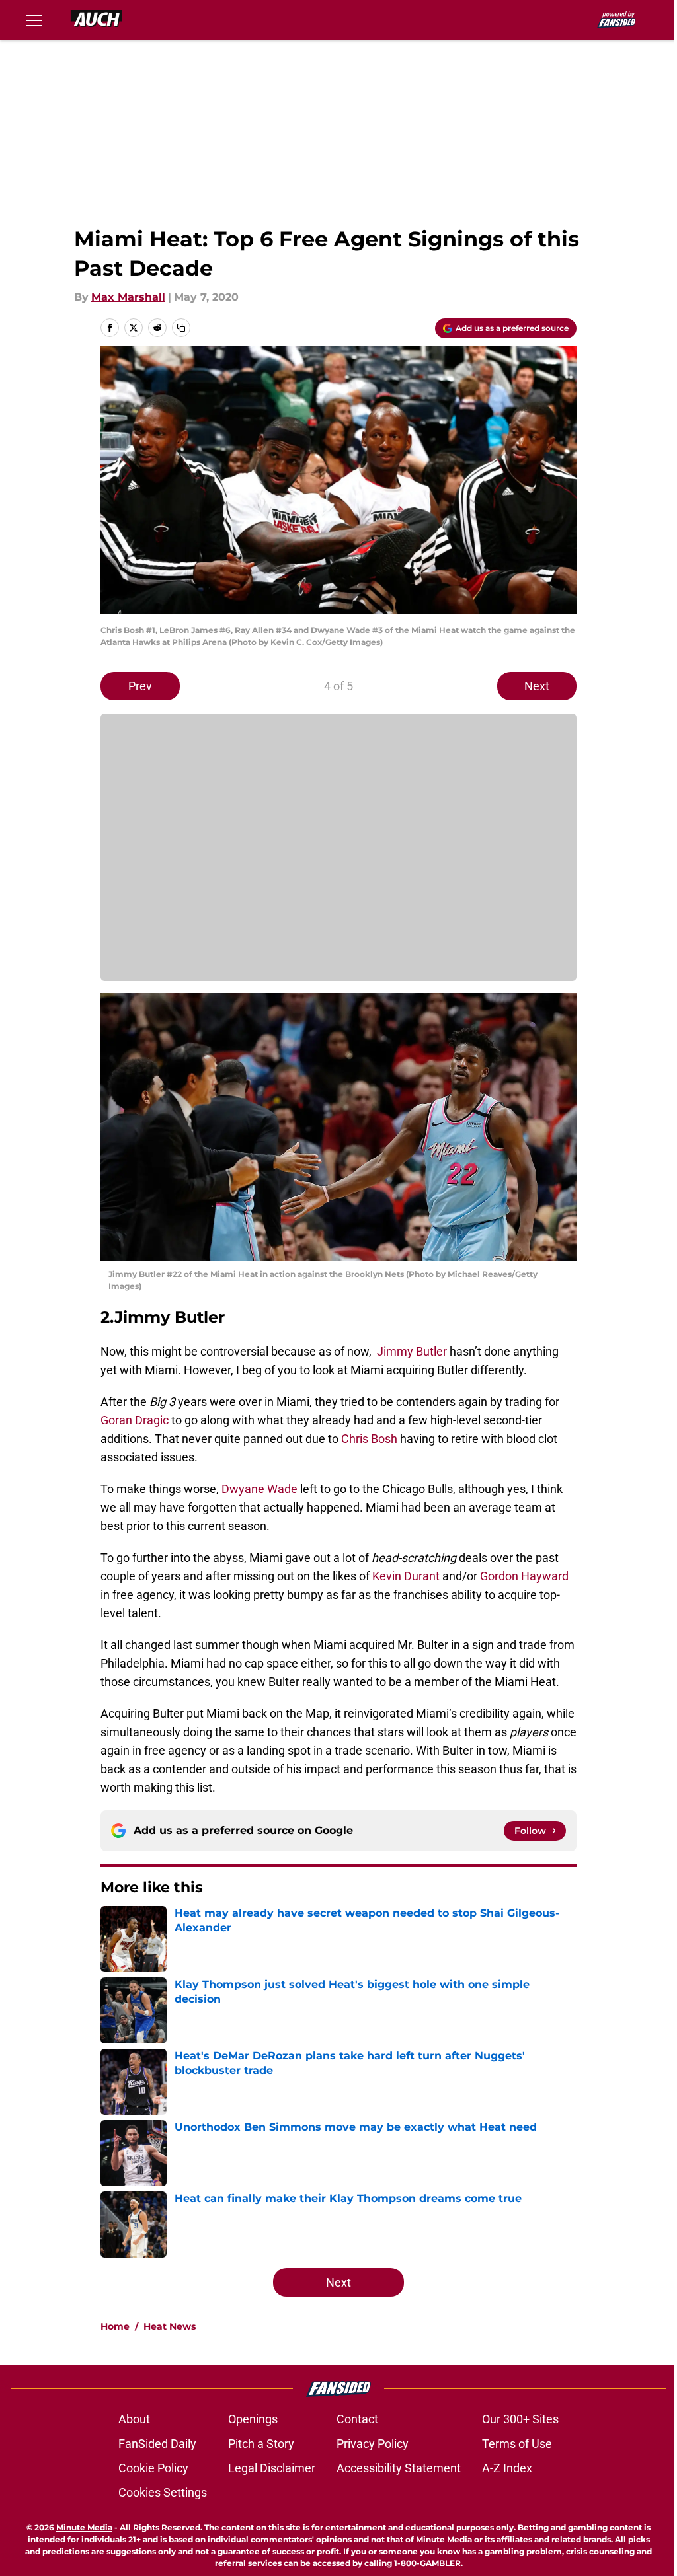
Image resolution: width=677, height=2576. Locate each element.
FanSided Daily (157, 2444)
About (134, 2419)
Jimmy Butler (412, 1351)
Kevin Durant (406, 1576)
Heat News (170, 2326)
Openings (253, 2419)
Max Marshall (128, 297)
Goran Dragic (135, 1420)
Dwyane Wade (259, 1489)
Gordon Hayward (524, 1576)
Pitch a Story (261, 2444)
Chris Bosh (369, 1439)
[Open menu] (34, 20)
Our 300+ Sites (520, 2419)
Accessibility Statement (399, 2468)
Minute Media (84, 2527)
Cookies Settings (163, 2492)
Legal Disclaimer (272, 2468)
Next (537, 686)
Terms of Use (517, 2444)
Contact (357, 2419)
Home (115, 2326)
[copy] (181, 328)
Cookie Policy (153, 2468)
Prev (140, 686)
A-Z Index (507, 2468)
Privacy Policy (373, 2444)
